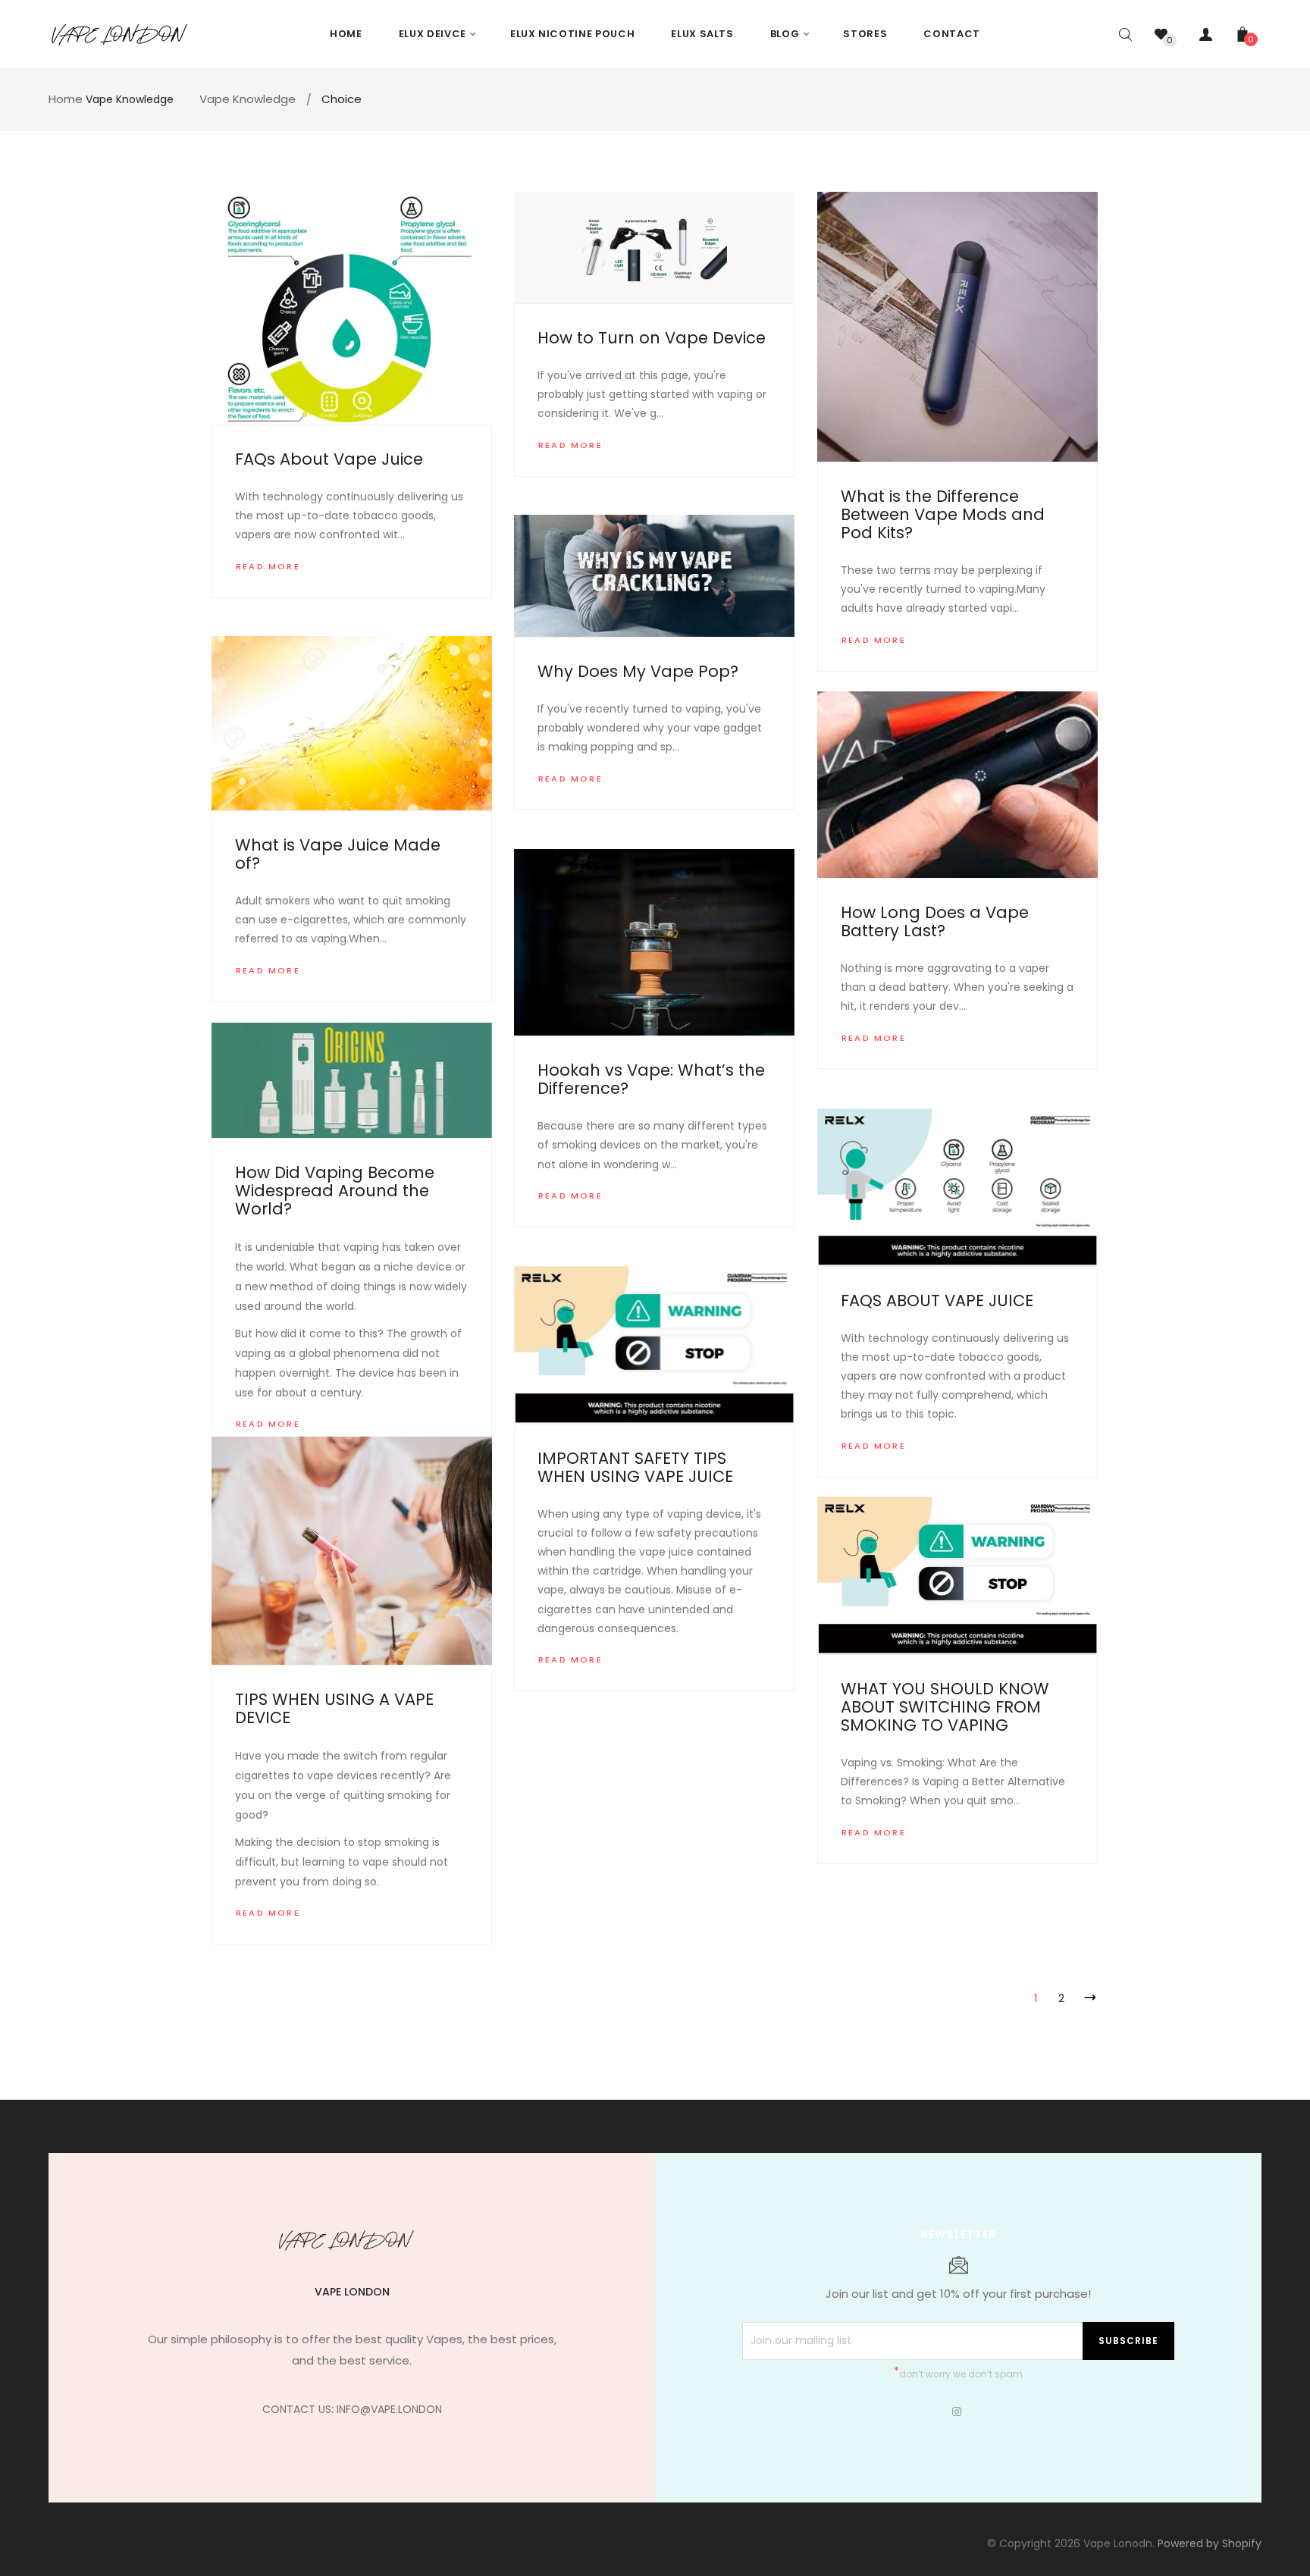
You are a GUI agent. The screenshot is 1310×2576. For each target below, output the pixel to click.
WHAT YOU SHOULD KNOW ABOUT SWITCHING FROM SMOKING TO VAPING (945, 1707)
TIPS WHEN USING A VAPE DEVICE (334, 1708)
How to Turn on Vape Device (652, 338)
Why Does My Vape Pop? (638, 671)
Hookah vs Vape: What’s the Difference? (651, 1079)
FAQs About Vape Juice (329, 459)
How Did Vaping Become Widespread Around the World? (335, 1191)
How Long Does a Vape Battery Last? (935, 921)
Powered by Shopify (1210, 2543)
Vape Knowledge (130, 99)
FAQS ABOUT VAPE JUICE (937, 1301)
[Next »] (1087, 1995)
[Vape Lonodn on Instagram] (957, 2411)
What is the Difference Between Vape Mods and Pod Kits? (943, 514)
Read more (268, 566)
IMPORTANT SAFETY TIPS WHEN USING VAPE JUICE (635, 1467)
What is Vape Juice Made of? (338, 854)
